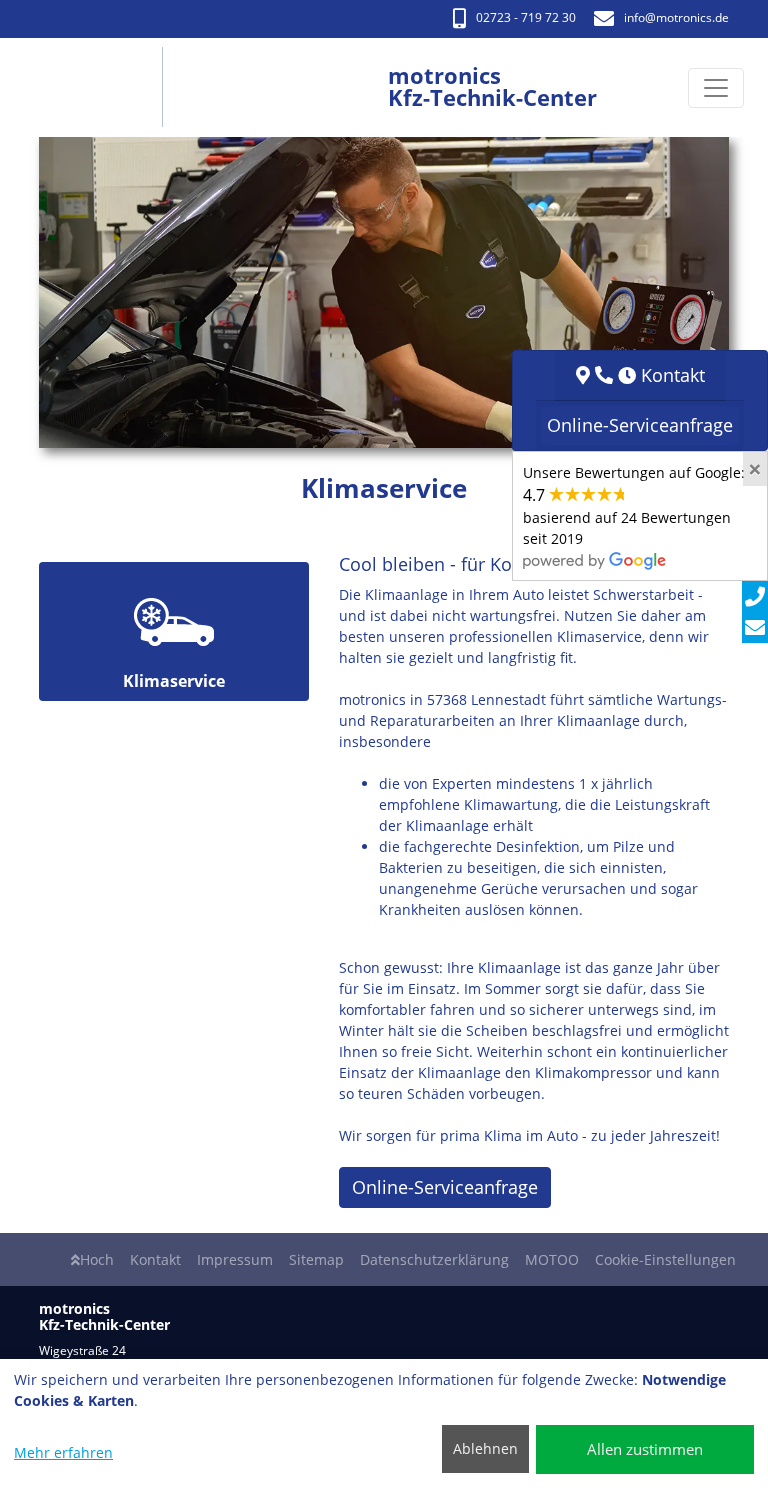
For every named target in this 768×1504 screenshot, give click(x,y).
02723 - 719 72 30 (526, 17)
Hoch (97, 1259)
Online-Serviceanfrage (445, 1187)
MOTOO (552, 1259)
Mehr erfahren (63, 1452)
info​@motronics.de (676, 17)
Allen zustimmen (645, 1449)
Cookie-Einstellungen (665, 1259)
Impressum (235, 1259)
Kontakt (155, 1259)
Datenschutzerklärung (434, 1259)
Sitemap (316, 1259)
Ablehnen (485, 1448)
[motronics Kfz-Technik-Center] (98, 87)
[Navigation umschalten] (716, 88)
